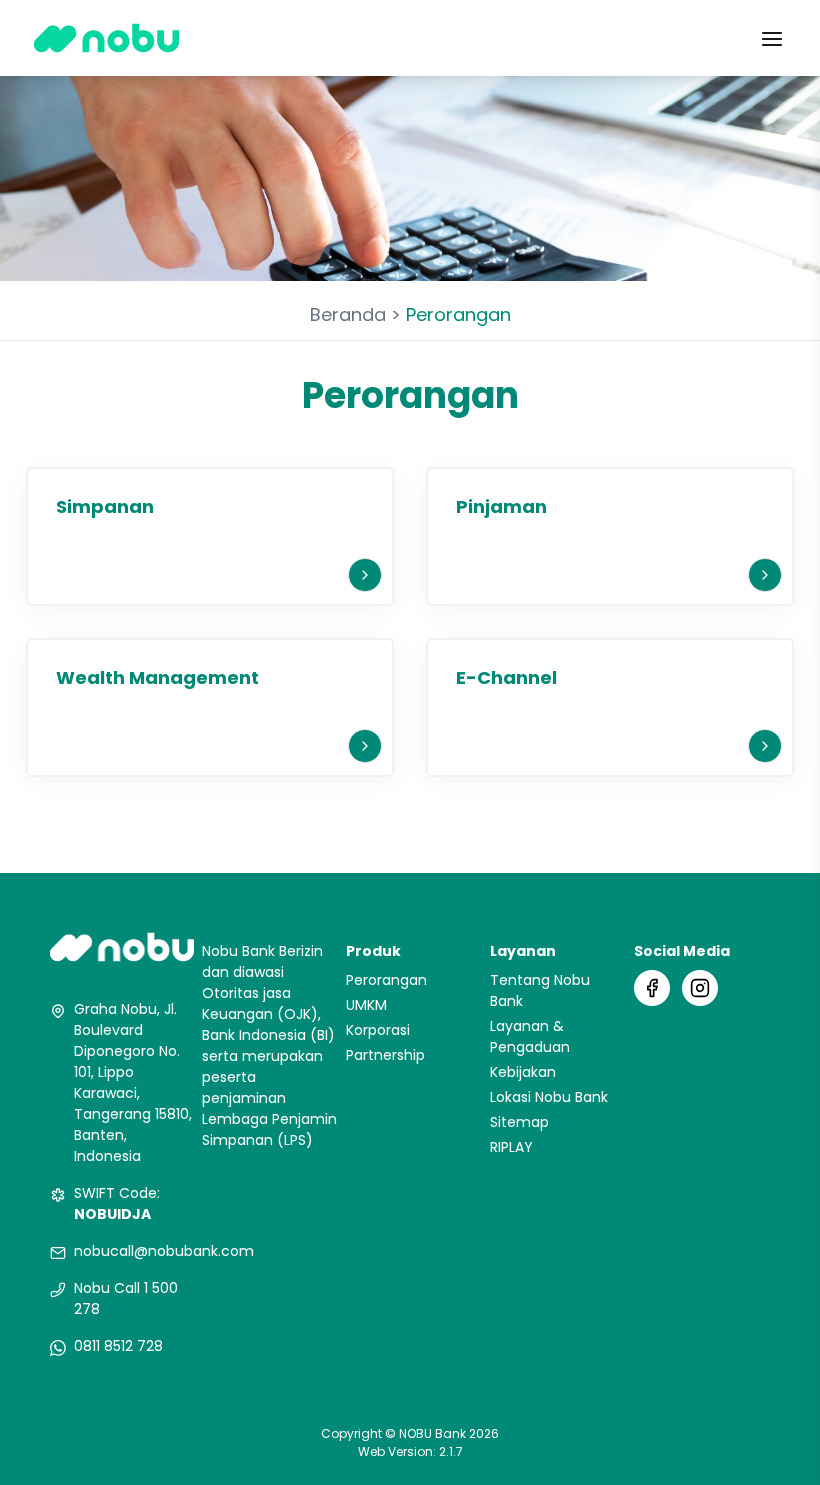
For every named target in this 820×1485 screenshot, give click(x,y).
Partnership (385, 1055)
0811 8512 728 (118, 1346)
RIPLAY (511, 1147)
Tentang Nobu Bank (540, 990)
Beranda (348, 314)
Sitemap (519, 1122)
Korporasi (378, 1030)
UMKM (366, 1005)
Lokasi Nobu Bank (549, 1097)
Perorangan (386, 980)
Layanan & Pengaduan (530, 1036)
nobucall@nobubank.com (164, 1251)
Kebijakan (523, 1072)
